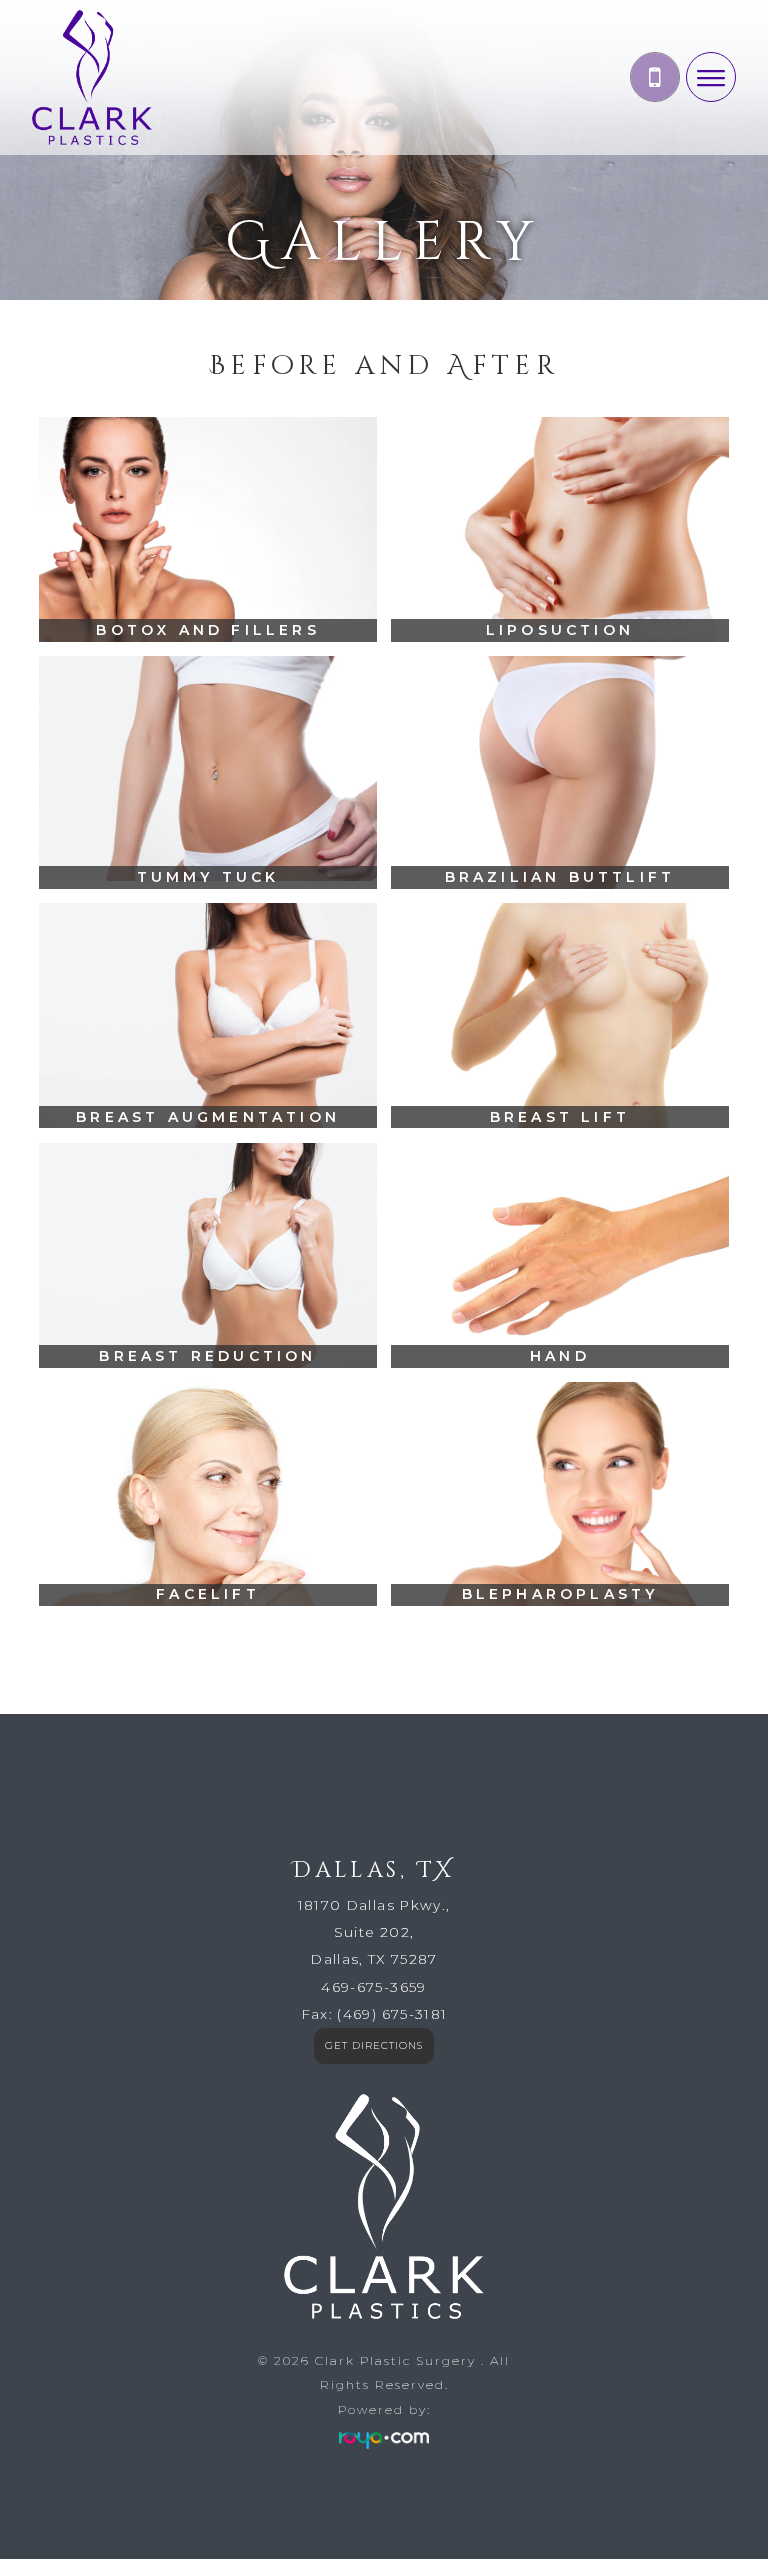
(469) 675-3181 (392, 2014)
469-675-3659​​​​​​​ (373, 1987)
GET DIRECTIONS (374, 2045)
